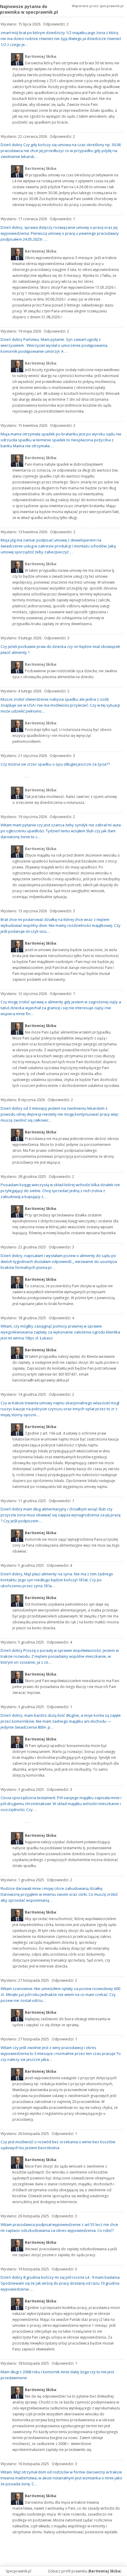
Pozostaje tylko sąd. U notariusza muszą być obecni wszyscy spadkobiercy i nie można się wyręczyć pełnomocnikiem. (62, 736)
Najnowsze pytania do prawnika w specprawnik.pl (29, 9)
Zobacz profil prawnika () (84, 2571)
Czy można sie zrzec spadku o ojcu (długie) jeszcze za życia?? (55, 764)
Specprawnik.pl (19, 2571)
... (28, 776)
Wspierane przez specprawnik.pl (98, 6)
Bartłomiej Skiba (40, 943)
